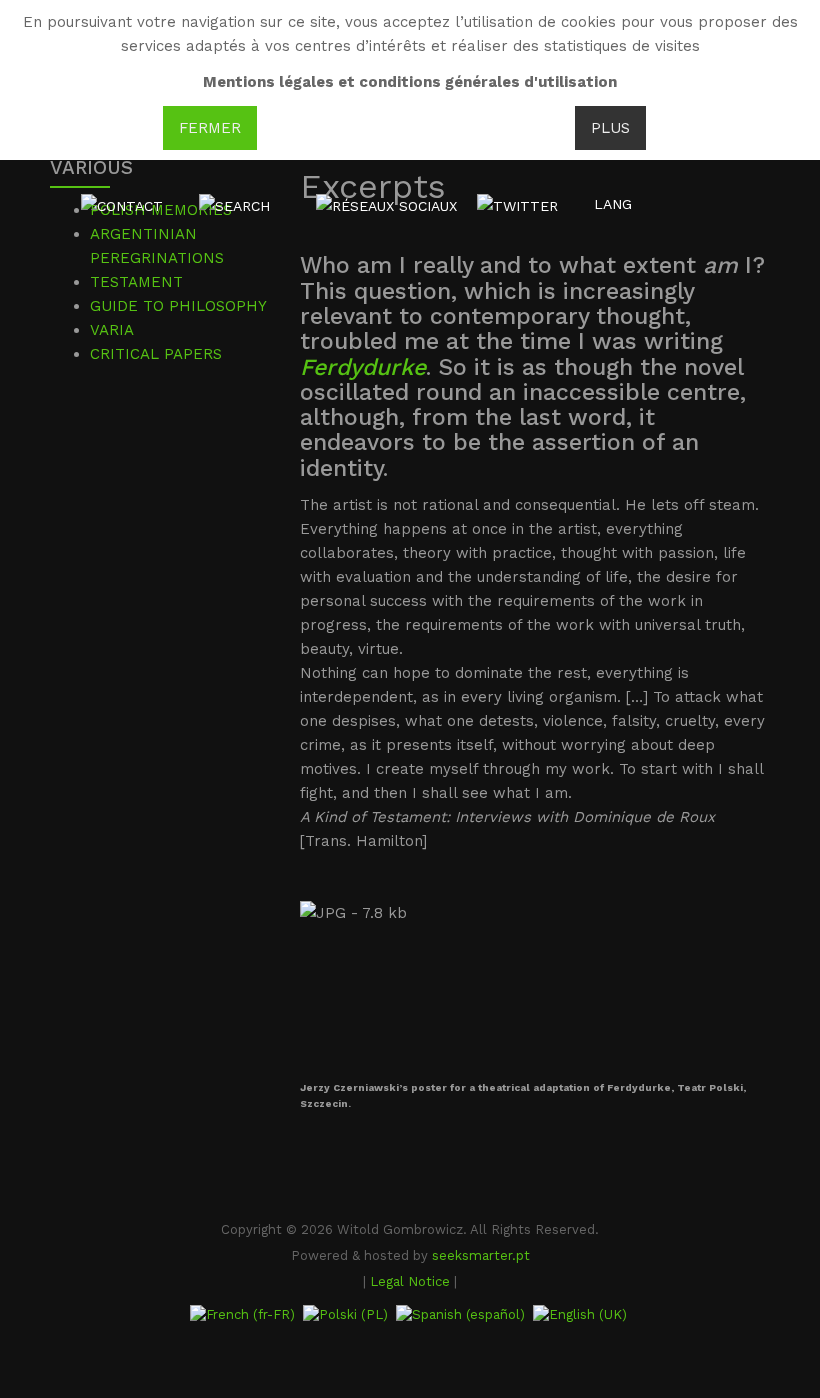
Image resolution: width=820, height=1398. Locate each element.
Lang (613, 204)
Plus (610, 128)
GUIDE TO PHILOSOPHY (178, 306)
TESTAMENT (136, 282)
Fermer (210, 128)
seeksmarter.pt (481, 1255)
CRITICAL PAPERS (156, 354)
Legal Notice (410, 1281)
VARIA (112, 330)
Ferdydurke (363, 367)
